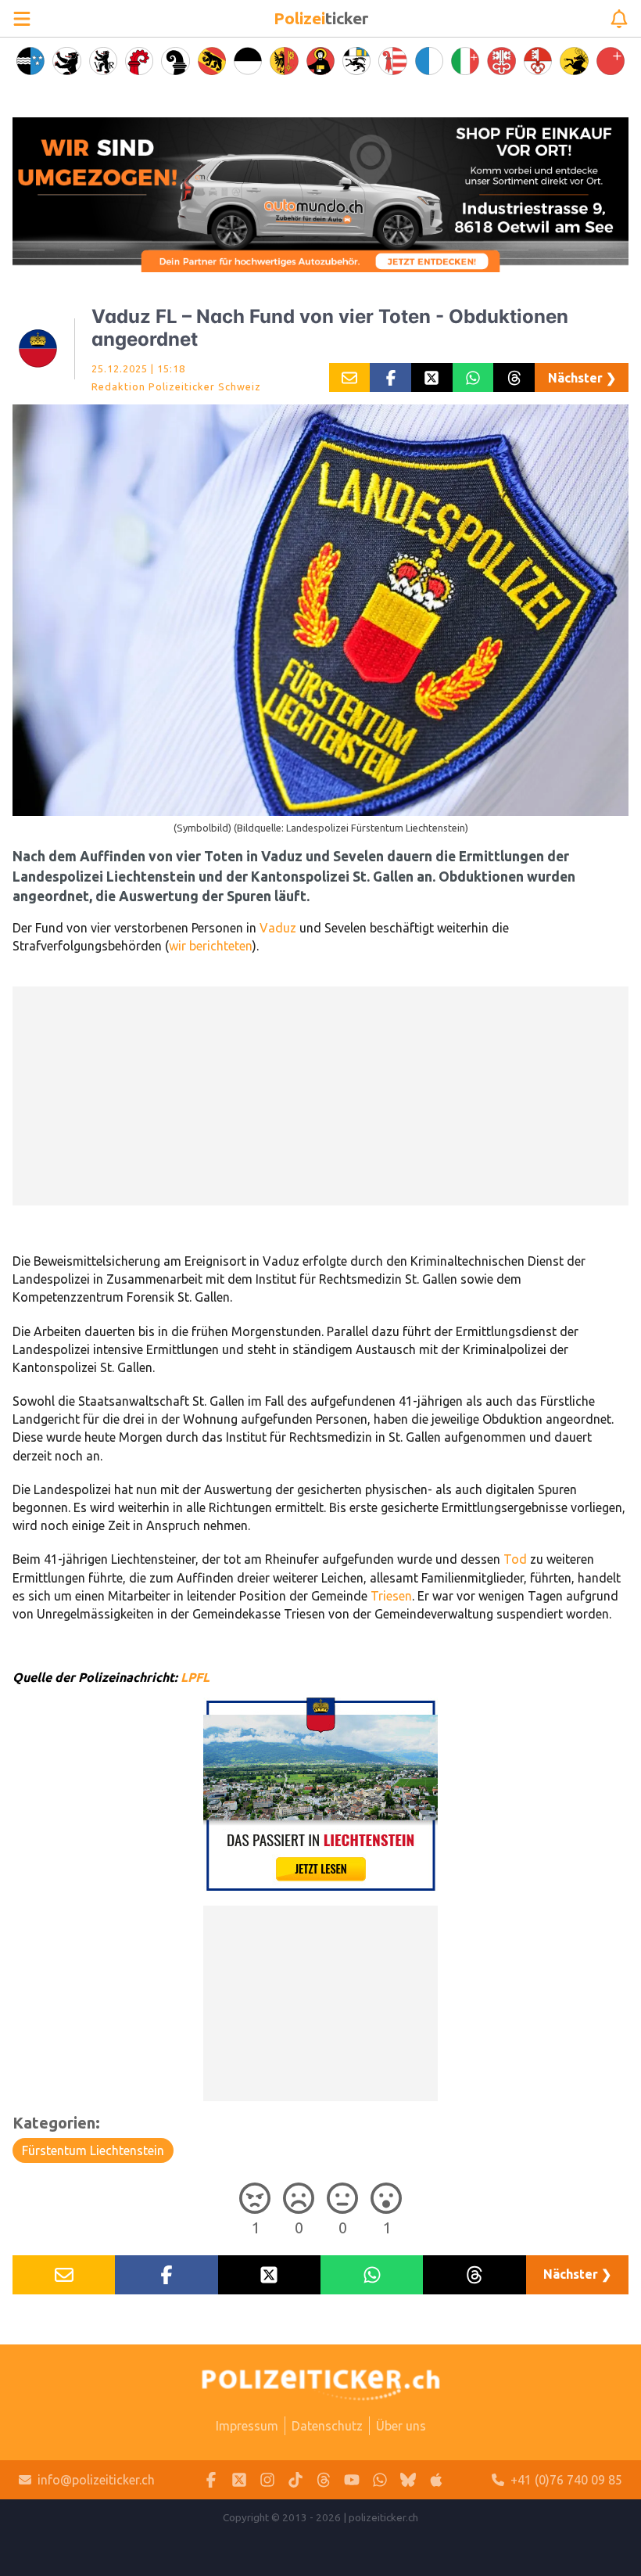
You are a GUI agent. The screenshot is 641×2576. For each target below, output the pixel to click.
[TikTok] (295, 2480)
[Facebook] (211, 2480)
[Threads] (324, 2480)
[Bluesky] (408, 2480)
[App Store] (436, 2480)
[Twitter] (239, 2480)
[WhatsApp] (380, 2480)
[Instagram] (267, 2480)
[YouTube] (352, 2480)
